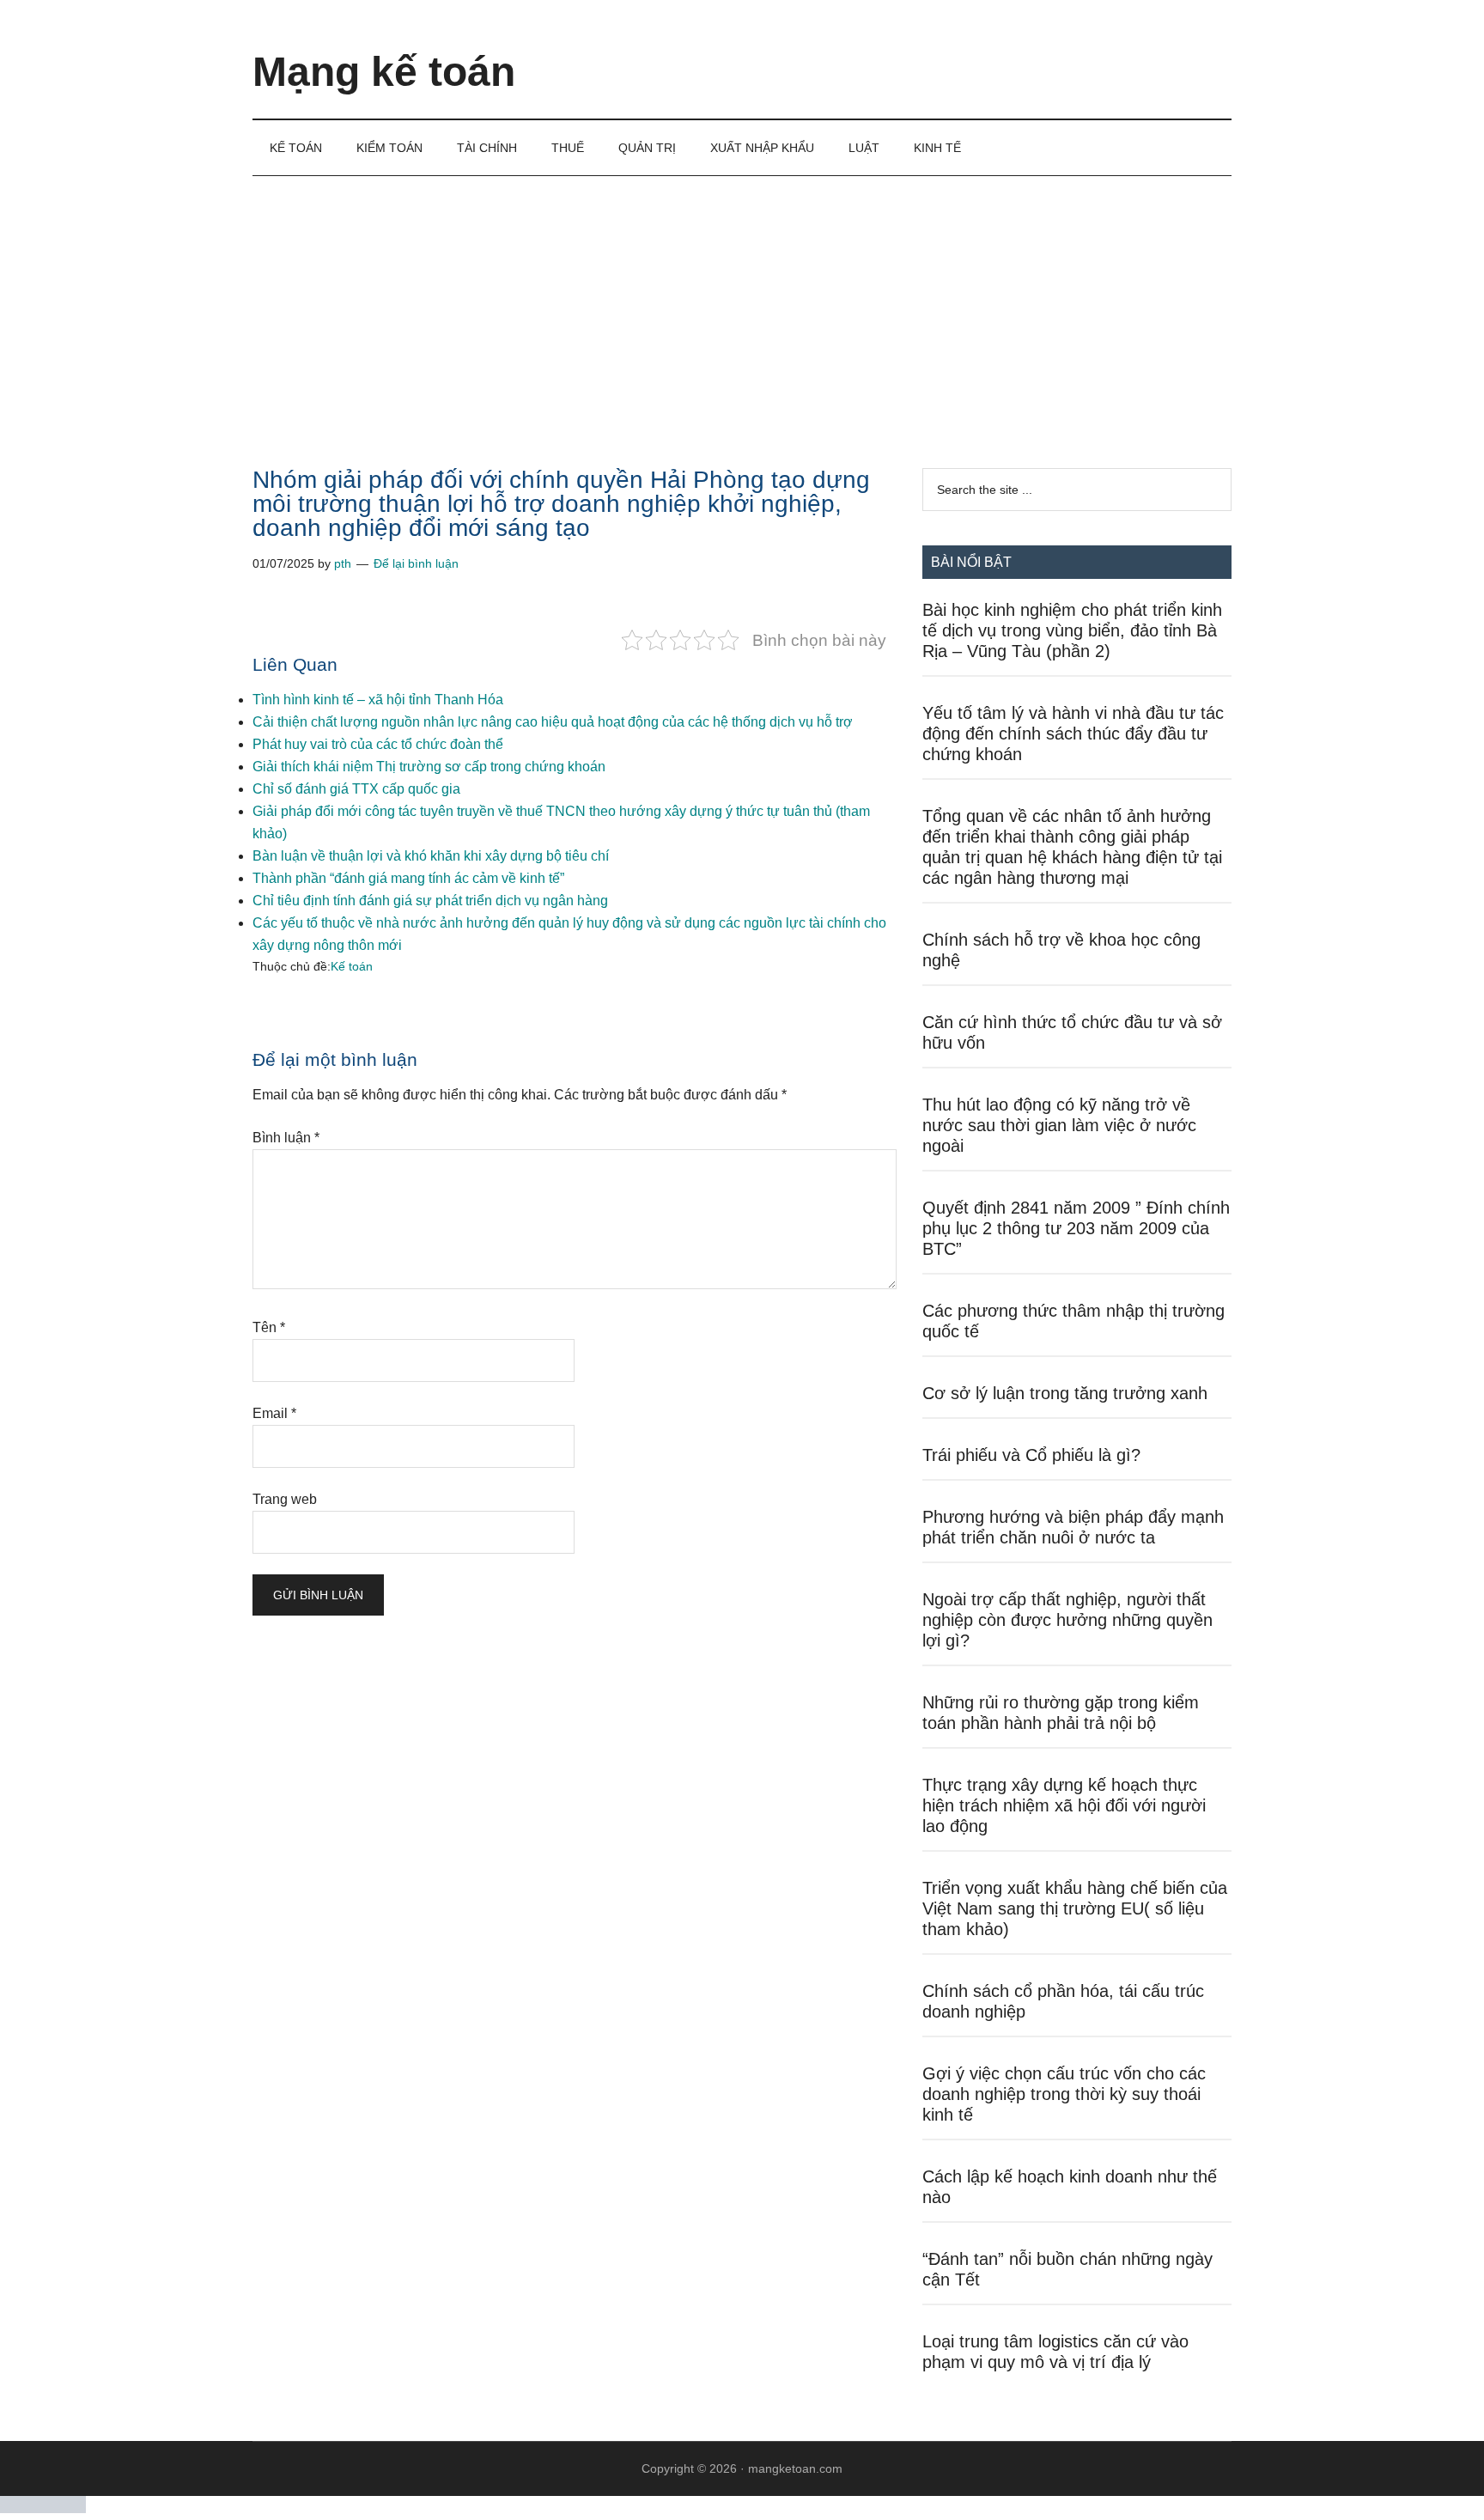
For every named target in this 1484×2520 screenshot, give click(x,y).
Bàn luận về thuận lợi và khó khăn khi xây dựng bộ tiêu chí (431, 856)
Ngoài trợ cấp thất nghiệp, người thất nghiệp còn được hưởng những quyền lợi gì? (1067, 1620)
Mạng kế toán (384, 72)
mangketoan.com (795, 2468)
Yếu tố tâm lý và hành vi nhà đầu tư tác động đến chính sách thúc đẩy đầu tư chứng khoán (1073, 733)
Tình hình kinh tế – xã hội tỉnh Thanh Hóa (378, 700)
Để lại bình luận (416, 563)
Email (274, 1413)
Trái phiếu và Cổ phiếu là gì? (1031, 1455)
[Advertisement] (742, 305)
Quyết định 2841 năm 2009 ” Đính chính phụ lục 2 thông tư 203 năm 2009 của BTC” (1076, 1228)
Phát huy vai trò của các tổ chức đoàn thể (378, 744)
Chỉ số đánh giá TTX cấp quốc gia (356, 789)
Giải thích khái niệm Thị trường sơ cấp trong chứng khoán (429, 767)
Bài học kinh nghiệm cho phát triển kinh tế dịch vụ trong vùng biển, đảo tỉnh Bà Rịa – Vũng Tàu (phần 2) (1072, 630)
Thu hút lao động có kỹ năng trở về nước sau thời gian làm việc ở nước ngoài (1059, 1125)
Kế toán (352, 966)
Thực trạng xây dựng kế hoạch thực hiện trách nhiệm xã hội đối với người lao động (1064, 1805)
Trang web (285, 1499)
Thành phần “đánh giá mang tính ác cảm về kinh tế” (408, 878)
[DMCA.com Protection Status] (43, 2508)
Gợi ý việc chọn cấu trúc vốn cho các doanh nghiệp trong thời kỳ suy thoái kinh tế (1064, 2094)
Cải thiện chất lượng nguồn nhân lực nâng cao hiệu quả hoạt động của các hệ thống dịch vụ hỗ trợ (553, 722)
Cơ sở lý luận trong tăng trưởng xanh (1065, 1393)
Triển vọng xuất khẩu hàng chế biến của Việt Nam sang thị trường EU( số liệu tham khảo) (1075, 1908)
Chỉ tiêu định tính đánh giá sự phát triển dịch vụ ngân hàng (430, 901)
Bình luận (286, 1138)
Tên (269, 1327)
